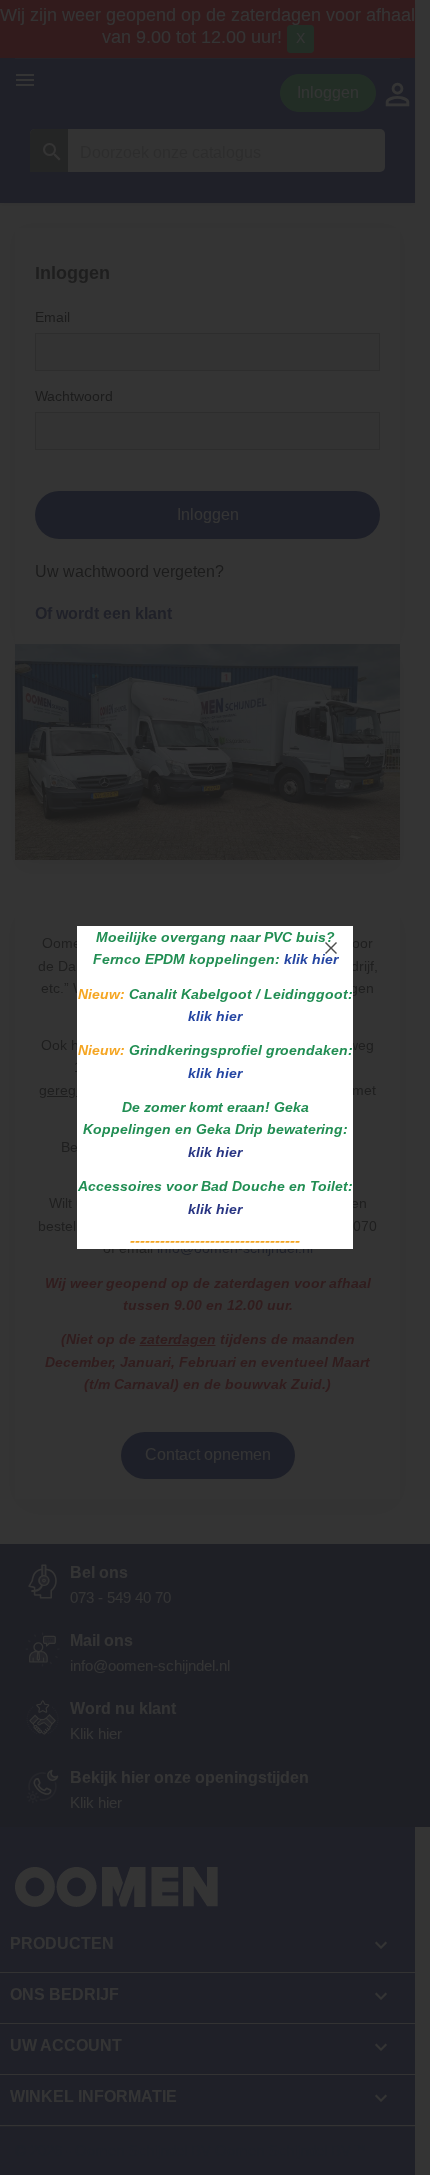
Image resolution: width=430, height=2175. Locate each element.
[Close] (331, 948)
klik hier (215, 1152)
